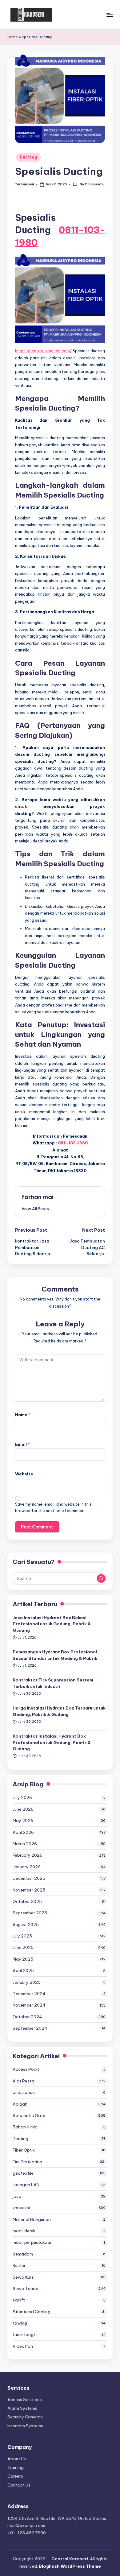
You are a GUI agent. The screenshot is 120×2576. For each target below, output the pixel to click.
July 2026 (22, 1797)
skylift (19, 2300)
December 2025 (29, 1878)
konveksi (21, 2208)
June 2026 (23, 1809)
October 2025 (27, 1901)
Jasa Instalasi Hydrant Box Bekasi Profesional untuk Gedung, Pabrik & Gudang (52, 1624)
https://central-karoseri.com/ (43, 351)
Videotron (23, 2346)
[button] (35, 1209)
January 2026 (27, 1867)
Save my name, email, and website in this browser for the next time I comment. (53, 1507)
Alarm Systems (22, 2408)
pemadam (23, 2254)
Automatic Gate (29, 2115)
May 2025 (23, 1959)
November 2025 (29, 1890)
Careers (15, 2476)
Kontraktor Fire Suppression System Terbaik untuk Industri (53, 1683)
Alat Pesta (23, 2081)
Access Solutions (25, 2400)
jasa (17, 2196)
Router (19, 2265)
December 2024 (29, 1994)
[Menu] (110, 15)
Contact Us (19, 2485)
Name (23, 1415)
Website (24, 1474)
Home (13, 37)
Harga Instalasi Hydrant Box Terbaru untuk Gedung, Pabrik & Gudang (59, 1711)
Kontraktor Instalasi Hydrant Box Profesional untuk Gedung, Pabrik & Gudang (52, 1742)
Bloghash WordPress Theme (70, 2566)
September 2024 (30, 2028)
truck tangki (25, 2334)
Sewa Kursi (24, 2277)
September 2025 (30, 1913)
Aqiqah (20, 2104)
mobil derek (24, 2231)
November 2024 (29, 2005)
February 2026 (28, 1855)
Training (16, 2467)
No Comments (91, 184)
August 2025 (26, 1925)
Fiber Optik (24, 2150)
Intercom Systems (25, 2426)
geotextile (23, 2173)
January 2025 (27, 1982)
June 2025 (23, 1947)
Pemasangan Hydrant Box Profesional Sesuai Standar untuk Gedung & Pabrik (55, 1655)
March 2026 (25, 1844)
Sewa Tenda (26, 2289)
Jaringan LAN (26, 2185)
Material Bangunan (32, 2219)
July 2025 (22, 1936)
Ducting (28, 157)
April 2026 (23, 1832)
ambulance (24, 2092)
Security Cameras (25, 2417)
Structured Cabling (32, 2312)
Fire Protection (27, 2162)
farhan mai (38, 1197)
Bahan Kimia (25, 2127)
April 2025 (23, 1970)
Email (22, 1444)
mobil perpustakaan (33, 2242)
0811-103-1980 (73, 1143)
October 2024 (27, 2017)
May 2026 (23, 1821)
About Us (17, 2459)
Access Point (26, 2069)
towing (20, 2323)
